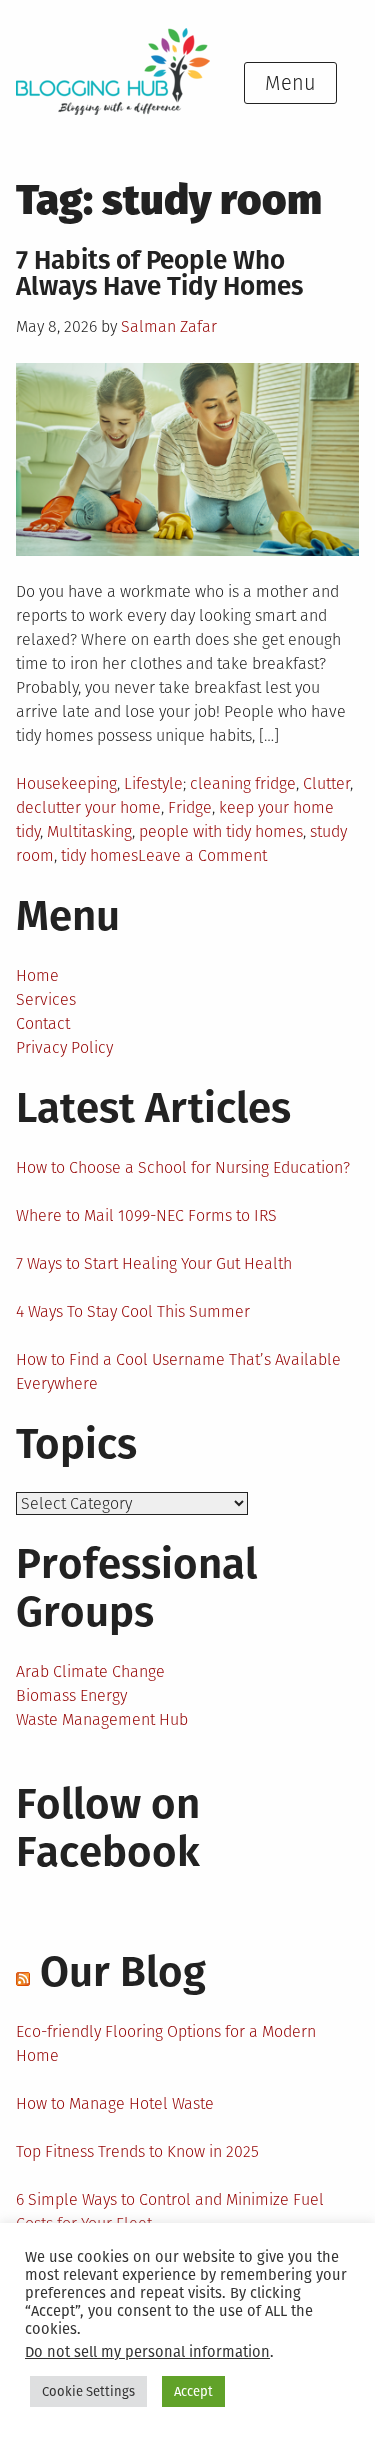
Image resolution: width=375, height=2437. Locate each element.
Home (37, 975)
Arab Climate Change (90, 1671)
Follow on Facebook (108, 1828)
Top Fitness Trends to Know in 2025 (137, 2151)
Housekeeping (66, 783)
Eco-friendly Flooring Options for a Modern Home (166, 2043)
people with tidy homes (221, 831)
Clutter (326, 783)
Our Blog (123, 1972)
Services (46, 999)
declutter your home (88, 807)
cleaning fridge (243, 783)
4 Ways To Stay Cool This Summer (133, 1311)
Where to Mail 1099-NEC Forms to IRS (146, 1215)
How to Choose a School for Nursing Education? (183, 1167)
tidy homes (99, 855)
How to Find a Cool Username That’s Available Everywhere (178, 1371)
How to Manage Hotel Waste (115, 2103)
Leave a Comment (202, 855)
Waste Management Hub (102, 1719)
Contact (43, 1023)
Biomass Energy (71, 1695)
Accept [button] (193, 2391)
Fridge (190, 807)
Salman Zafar (169, 326)
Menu (290, 83)
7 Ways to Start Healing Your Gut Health (154, 1263)
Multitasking (89, 831)
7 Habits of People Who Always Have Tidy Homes (159, 273)
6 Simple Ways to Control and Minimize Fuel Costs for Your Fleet (170, 2211)
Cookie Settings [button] (88, 2391)
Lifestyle (153, 783)
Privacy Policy (64, 1047)
